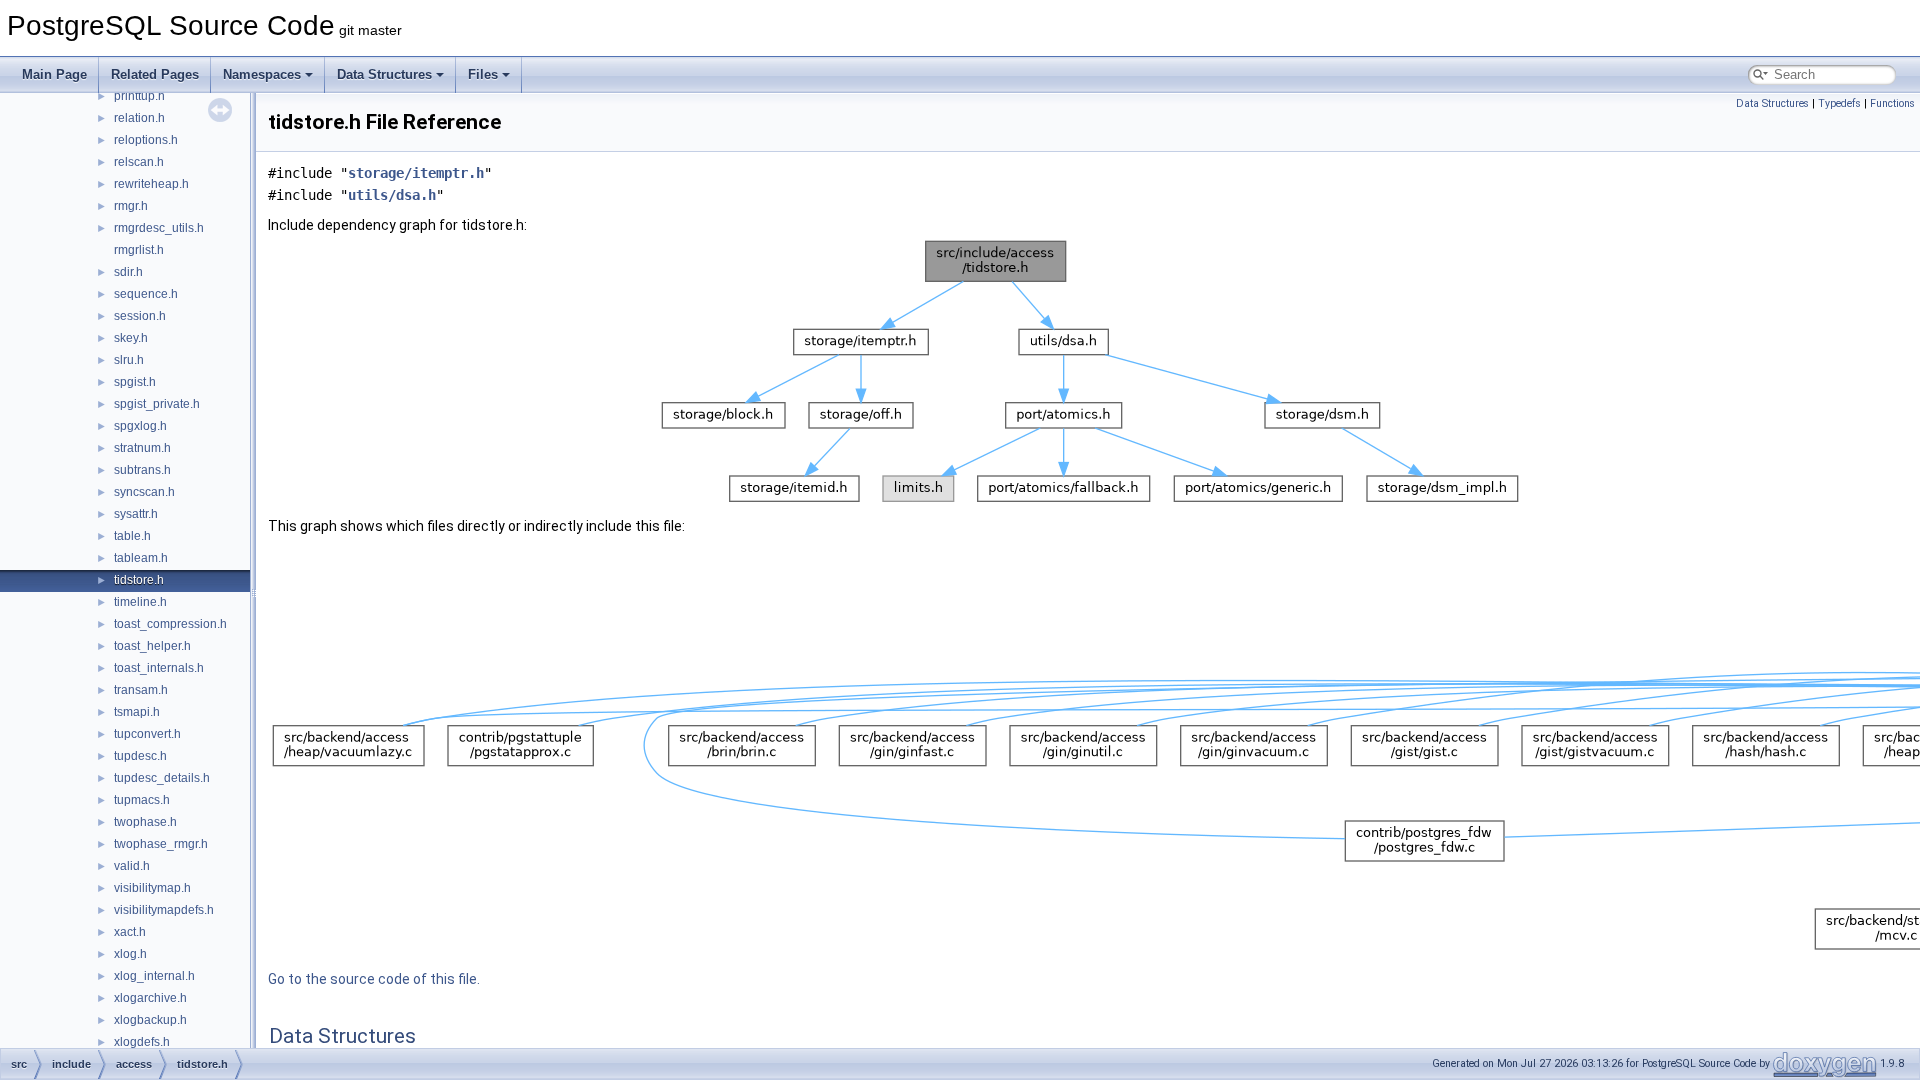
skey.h (131, 338)
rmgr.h (131, 206)
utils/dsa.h (392, 195)
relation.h (139, 118)
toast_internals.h (159, 668)
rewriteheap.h (151, 184)
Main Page (54, 74)
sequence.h (146, 294)
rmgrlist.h (139, 250)
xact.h (130, 932)
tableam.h (141, 558)
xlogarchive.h (150, 998)
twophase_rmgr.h (161, 844)
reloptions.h (146, 140)
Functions (1892, 103)
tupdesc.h (140, 756)
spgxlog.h (140, 426)
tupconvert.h (147, 734)
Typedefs (1839, 103)
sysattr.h (136, 514)
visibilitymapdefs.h (164, 910)
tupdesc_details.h (162, 778)
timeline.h (140, 602)
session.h (140, 316)
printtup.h (139, 96)
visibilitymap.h (152, 888)
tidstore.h (139, 580)
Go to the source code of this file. (374, 979)
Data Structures (384, 74)
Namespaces (262, 74)
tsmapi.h (137, 712)
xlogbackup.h (150, 1020)
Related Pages (155, 74)
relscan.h (139, 162)
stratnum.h (142, 448)
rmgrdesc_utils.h (159, 228)
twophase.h (145, 822)
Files (483, 74)
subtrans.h (142, 470)
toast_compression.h (170, 624)
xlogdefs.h (142, 1042)
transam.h (141, 690)
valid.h (132, 866)
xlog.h (130, 954)
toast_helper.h (152, 646)
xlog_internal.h (154, 976)
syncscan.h (144, 492)
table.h (132, 536)
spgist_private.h (157, 404)
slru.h (129, 360)
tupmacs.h (142, 800)
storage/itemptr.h (416, 173)
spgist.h (135, 382)
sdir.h (128, 272)
